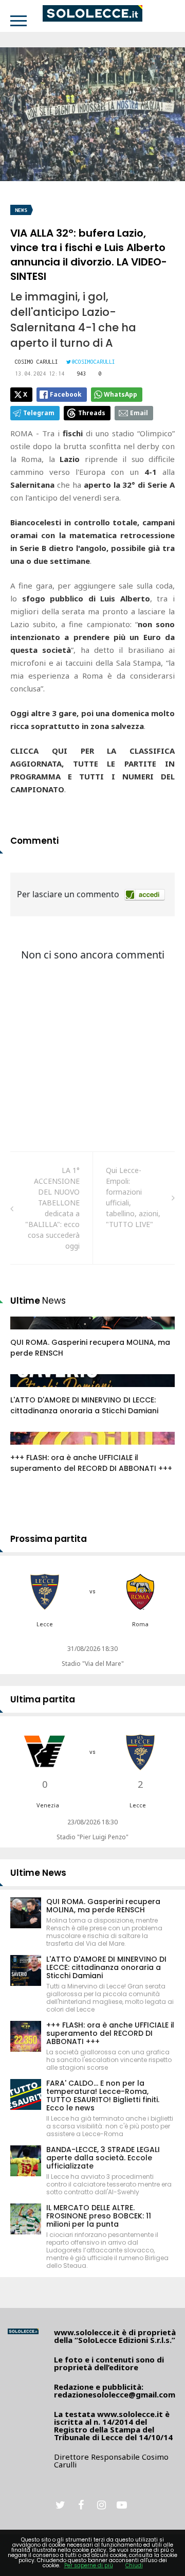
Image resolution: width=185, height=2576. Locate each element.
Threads (92, 413)
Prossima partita (49, 1539)
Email (139, 413)
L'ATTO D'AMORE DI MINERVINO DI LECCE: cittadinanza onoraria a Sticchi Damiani (84, 1405)
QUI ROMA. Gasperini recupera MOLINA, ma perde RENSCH (103, 1906)
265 (28, 1333)
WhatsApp (121, 394)
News (21, 210)
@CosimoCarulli (94, 362)
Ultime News (38, 1873)
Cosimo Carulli (36, 362)
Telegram (39, 413)
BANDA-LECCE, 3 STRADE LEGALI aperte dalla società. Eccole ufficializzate (103, 2158)
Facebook (66, 394)
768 (28, 1448)
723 (28, 1391)
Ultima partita (43, 1699)
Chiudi (134, 2565)
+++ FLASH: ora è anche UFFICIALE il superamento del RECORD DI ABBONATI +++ (91, 1463)
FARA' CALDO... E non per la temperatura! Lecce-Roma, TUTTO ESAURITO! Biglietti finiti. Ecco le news (103, 2095)
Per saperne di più (89, 2565)
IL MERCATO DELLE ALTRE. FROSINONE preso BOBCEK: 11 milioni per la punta (99, 2216)
